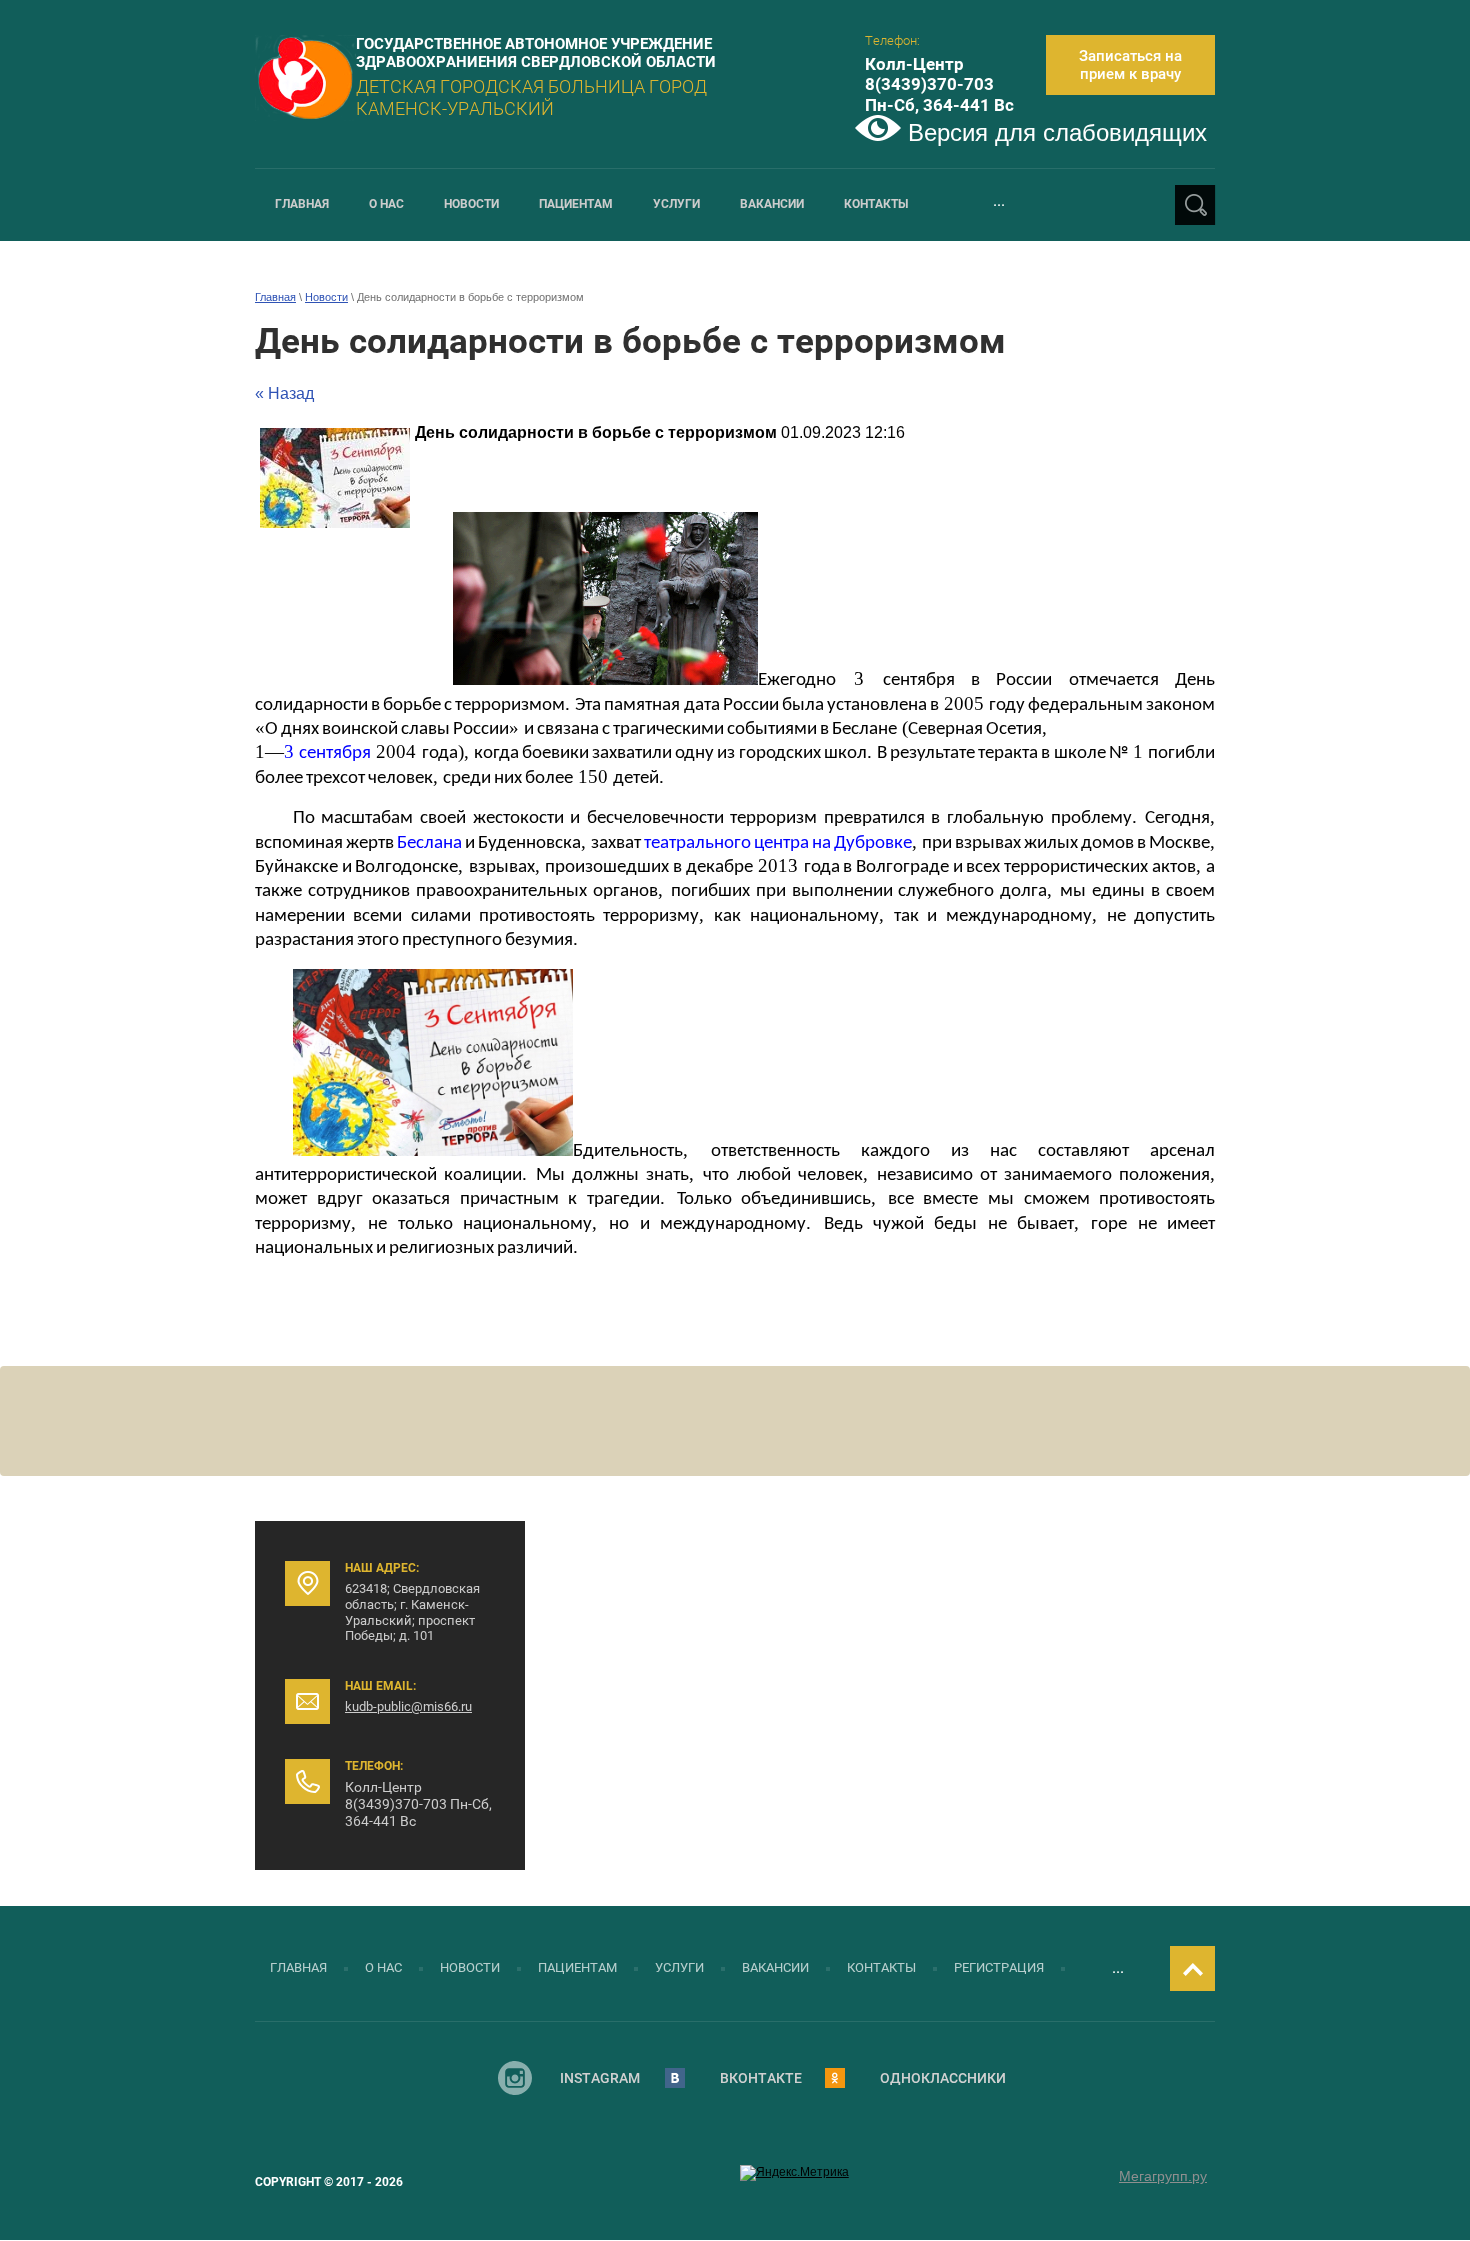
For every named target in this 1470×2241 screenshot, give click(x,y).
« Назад (284, 393)
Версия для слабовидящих (1054, 132)
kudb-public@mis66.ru (408, 1706)
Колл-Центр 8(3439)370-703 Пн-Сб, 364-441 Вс (939, 84)
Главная (275, 297)
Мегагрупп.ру (1163, 2176)
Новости (326, 297)
